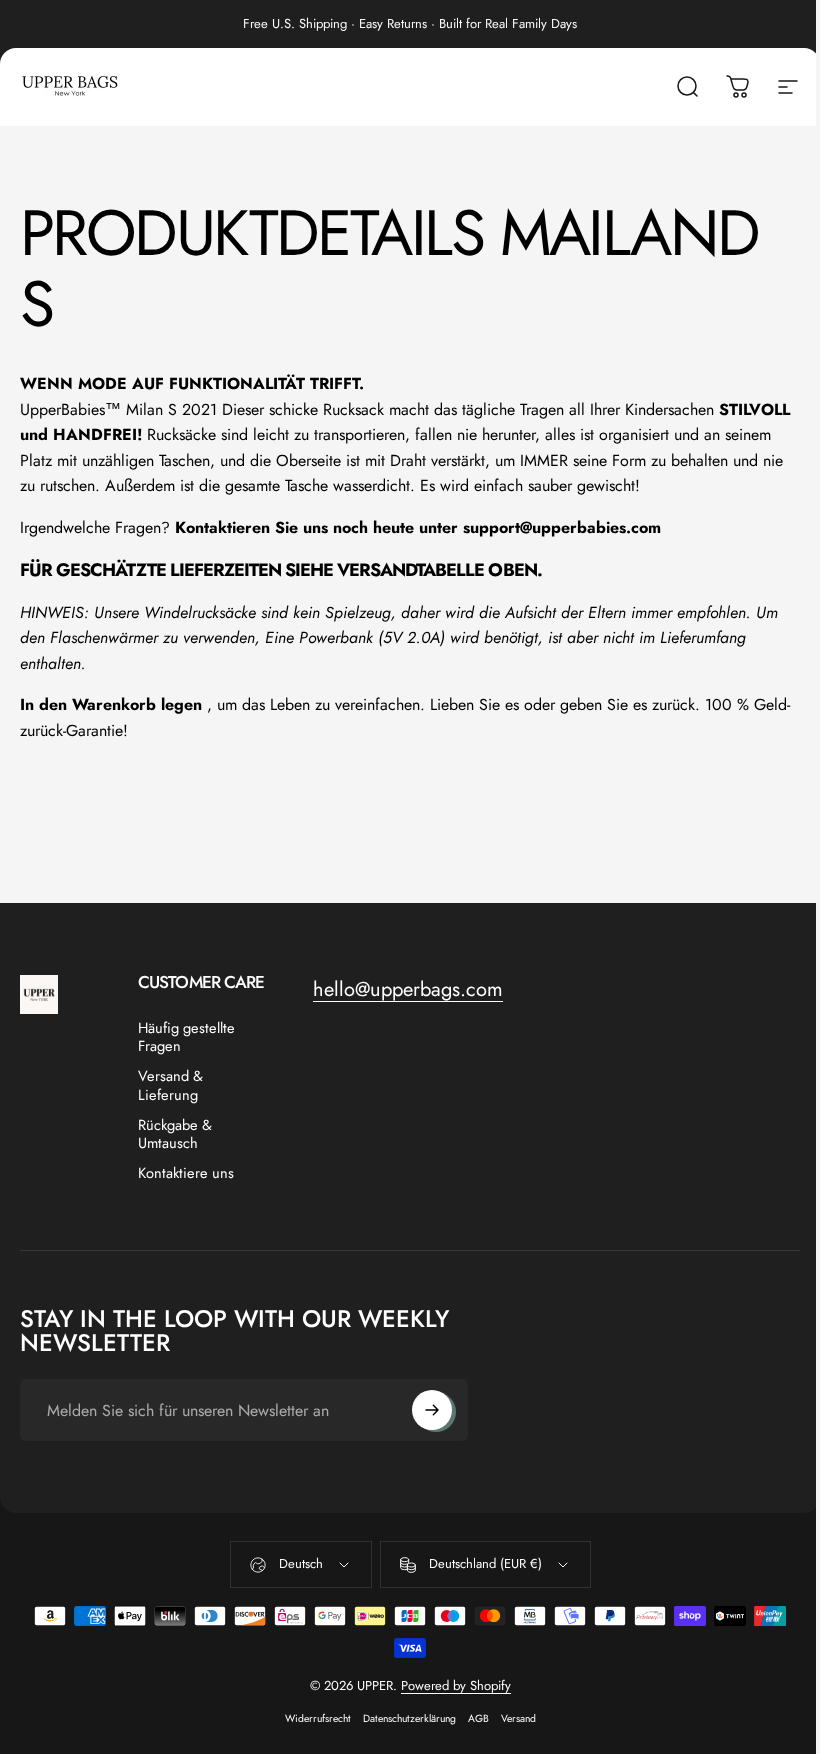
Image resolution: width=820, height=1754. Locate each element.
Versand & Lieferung (170, 1085)
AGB (478, 1718)
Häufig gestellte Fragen (186, 1037)
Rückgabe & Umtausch (175, 1134)
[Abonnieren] (432, 1410)
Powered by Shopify (456, 1685)
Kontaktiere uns (186, 1173)
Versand (518, 1718)
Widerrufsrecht (318, 1718)
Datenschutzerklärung (409, 1718)
